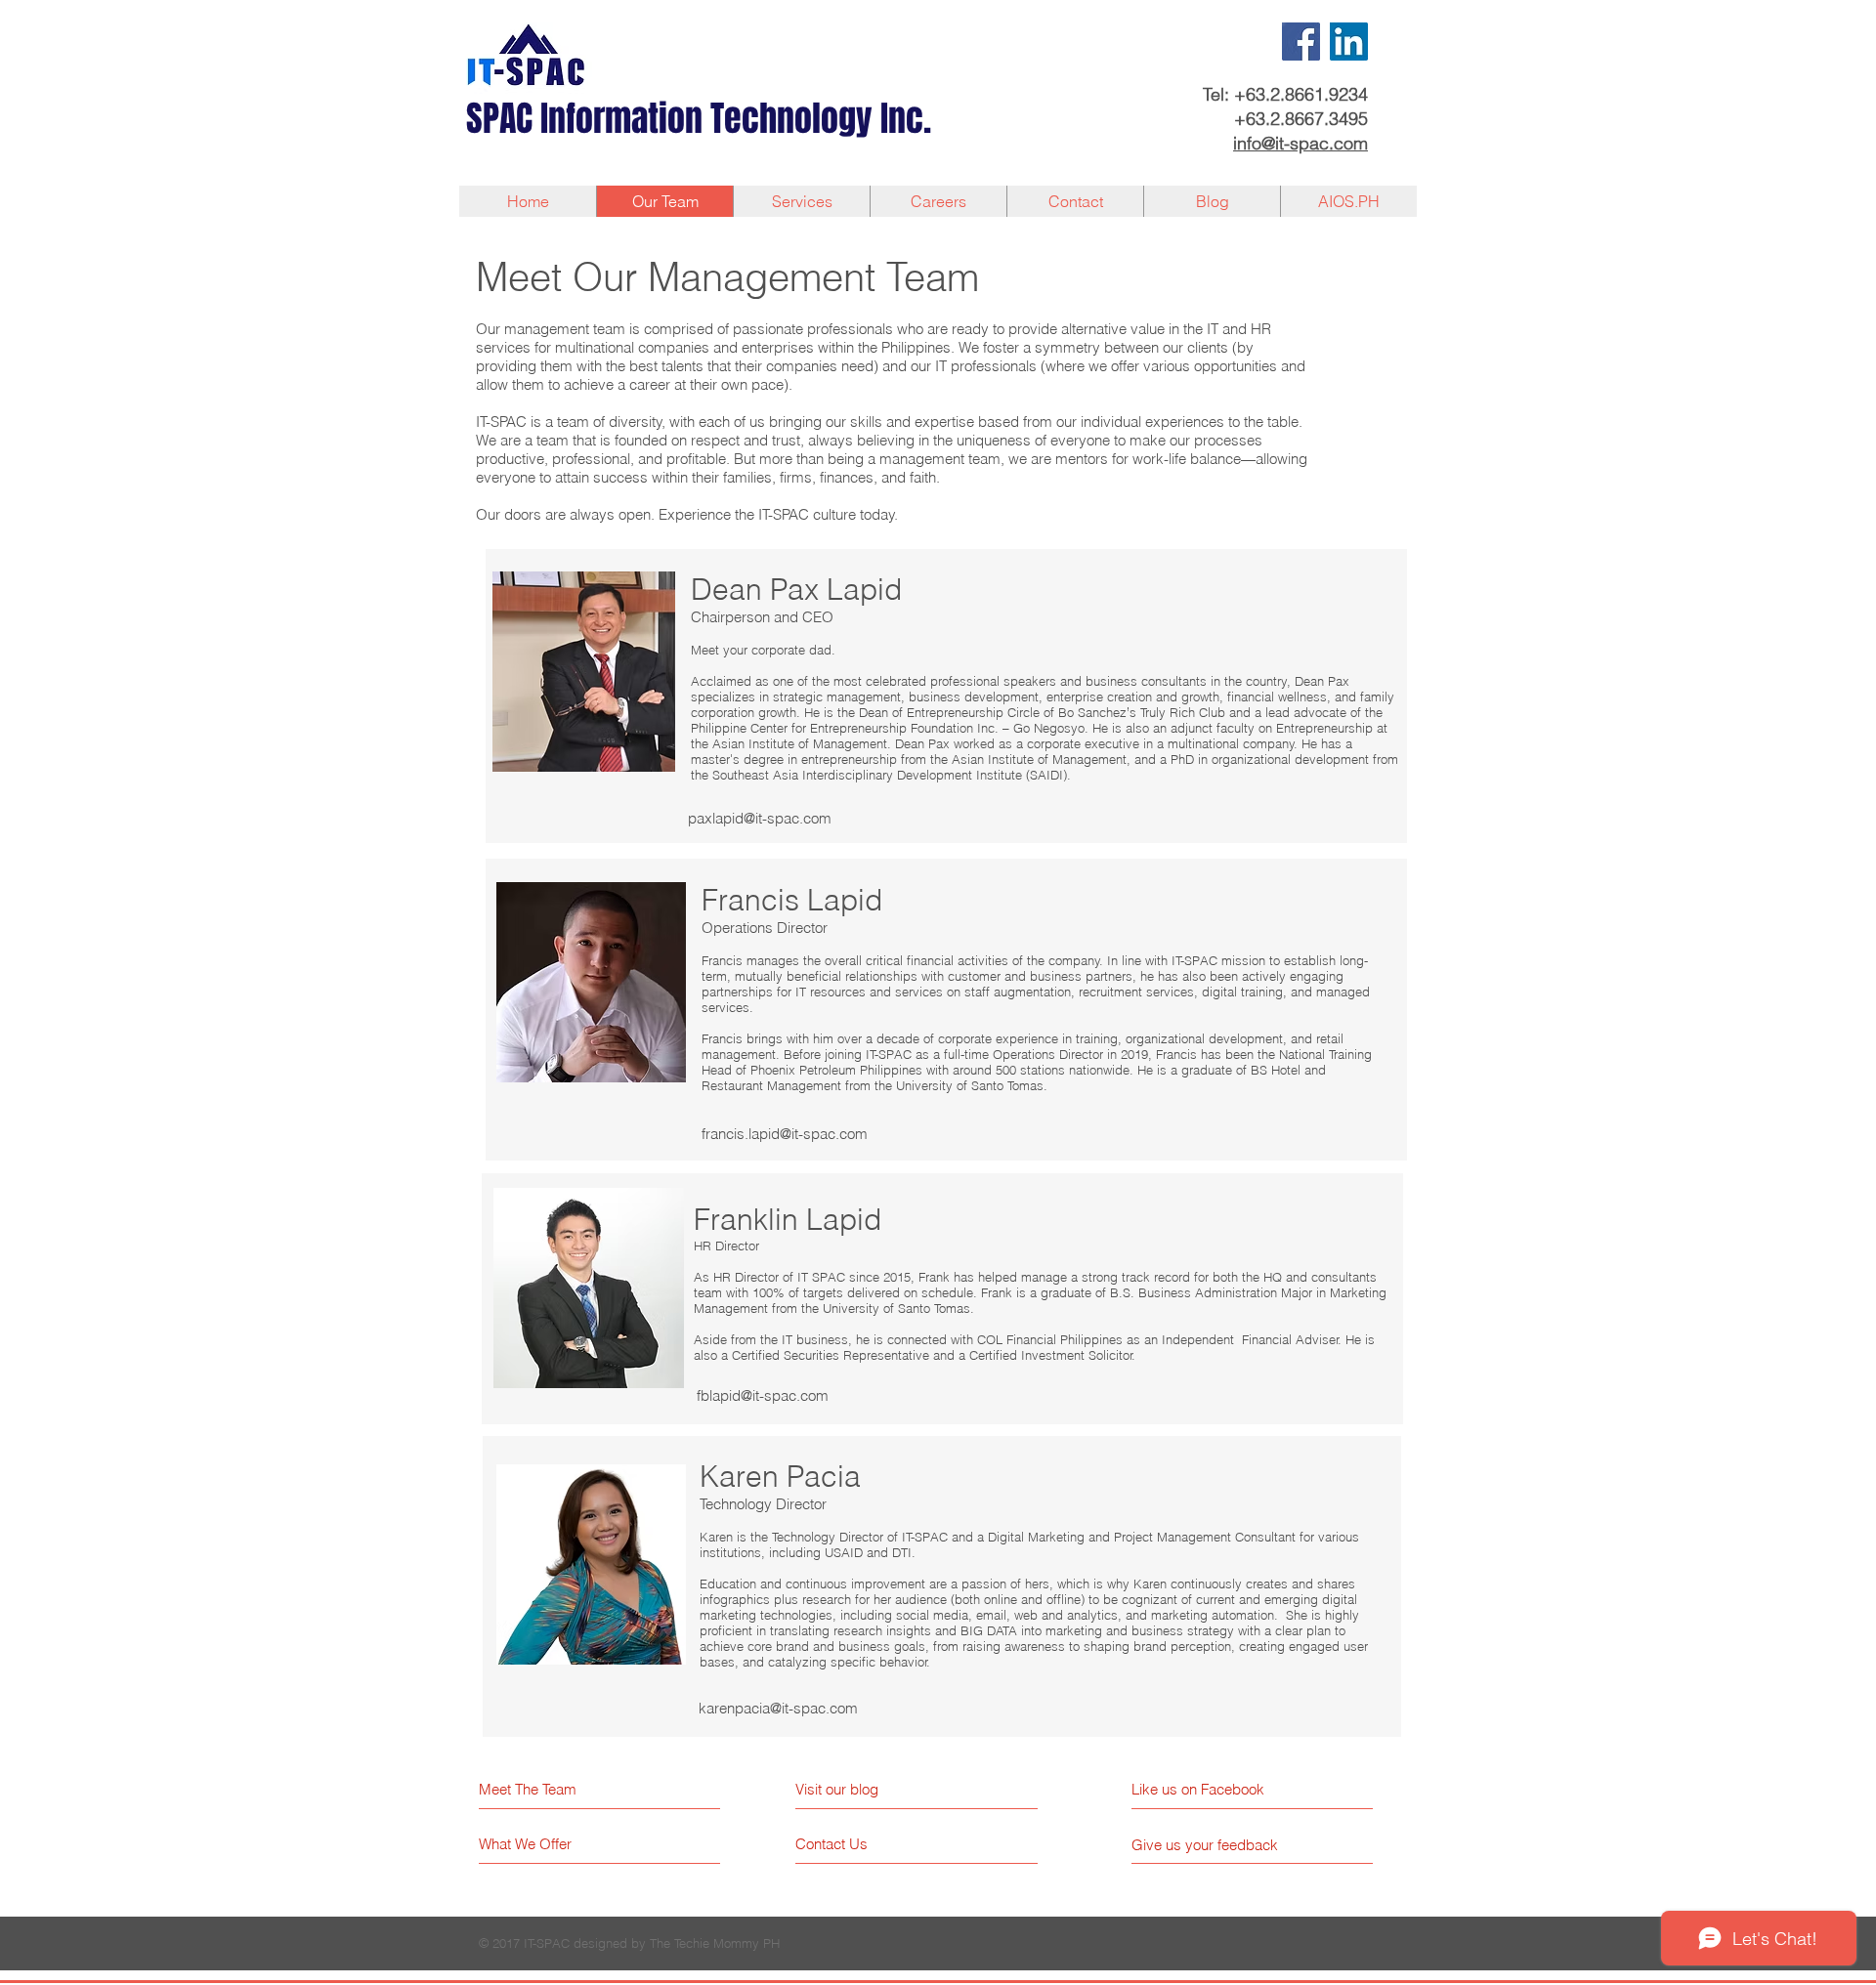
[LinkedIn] (1349, 42)
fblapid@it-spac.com (763, 1395)
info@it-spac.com (1300, 143)
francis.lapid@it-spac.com (785, 1134)
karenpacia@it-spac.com (778, 1708)
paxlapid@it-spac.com (760, 818)
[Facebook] (1301, 42)
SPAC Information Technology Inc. (699, 119)
